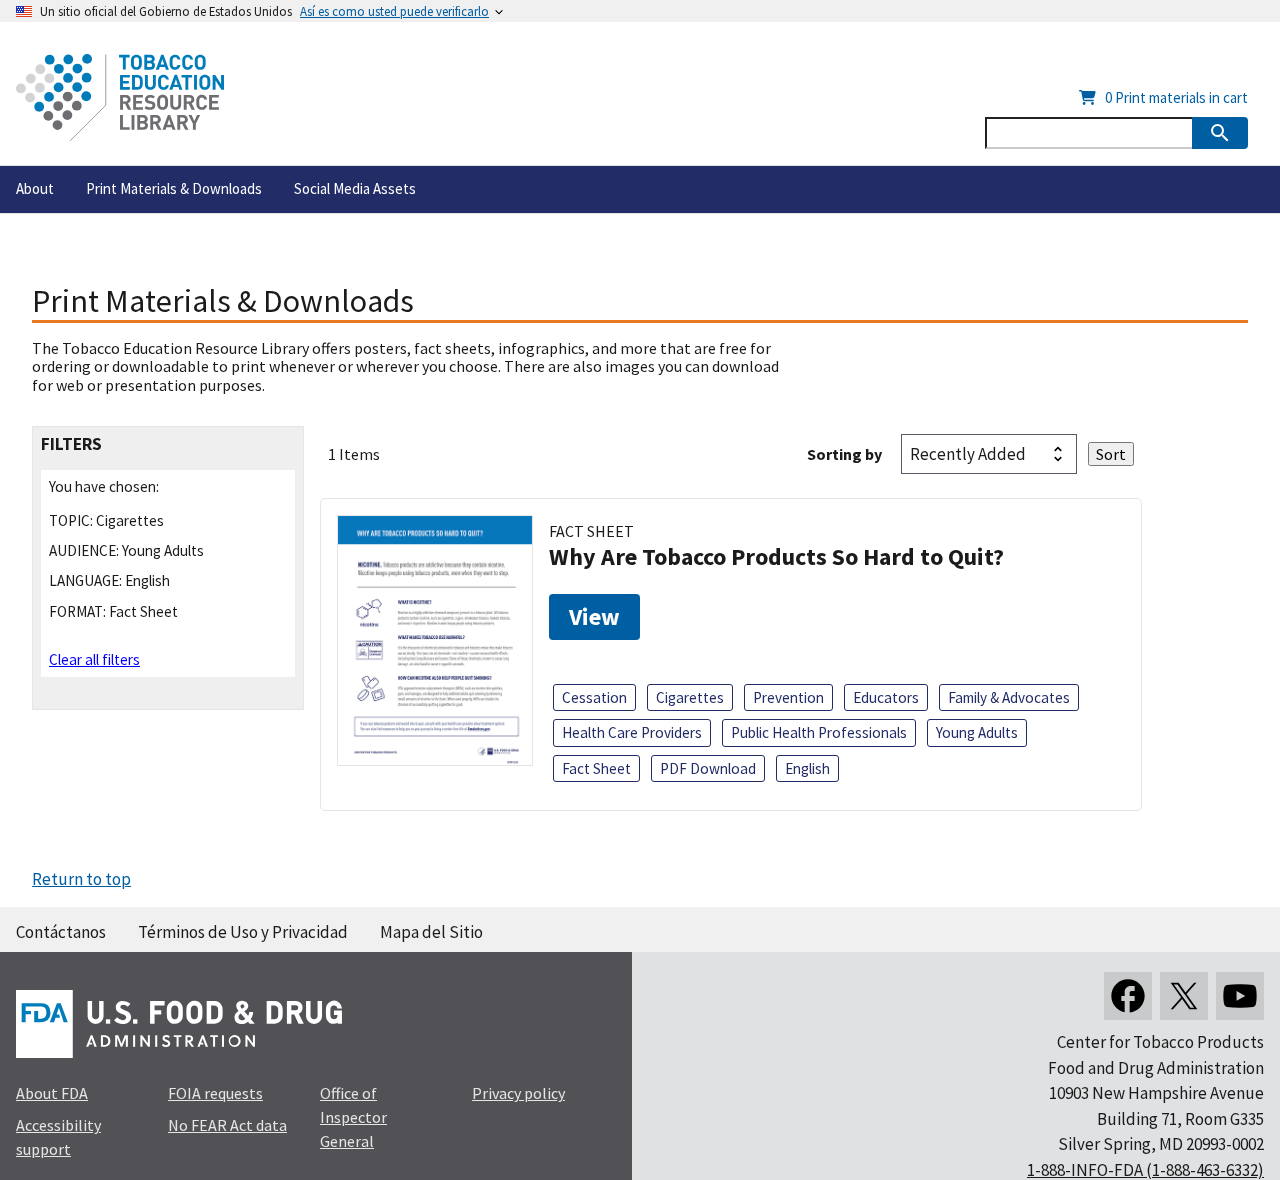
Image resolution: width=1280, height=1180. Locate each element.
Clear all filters (94, 659)
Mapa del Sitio (431, 932)
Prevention (788, 697)
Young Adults (977, 732)
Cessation (594, 697)
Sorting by (844, 454)
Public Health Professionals (819, 732)
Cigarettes (690, 697)
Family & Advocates (1009, 697)
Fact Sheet (596, 768)
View (594, 616)
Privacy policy (518, 1093)
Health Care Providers (632, 732)
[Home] (120, 97)
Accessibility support (58, 1137)
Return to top (81, 879)
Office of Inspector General (353, 1117)
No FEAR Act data (227, 1125)
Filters (71, 444)
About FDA (52, 1093)
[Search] (1220, 133)
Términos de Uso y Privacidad (243, 932)
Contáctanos (61, 932)
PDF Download (708, 768)
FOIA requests (215, 1093)
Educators (886, 697)
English (807, 768)
